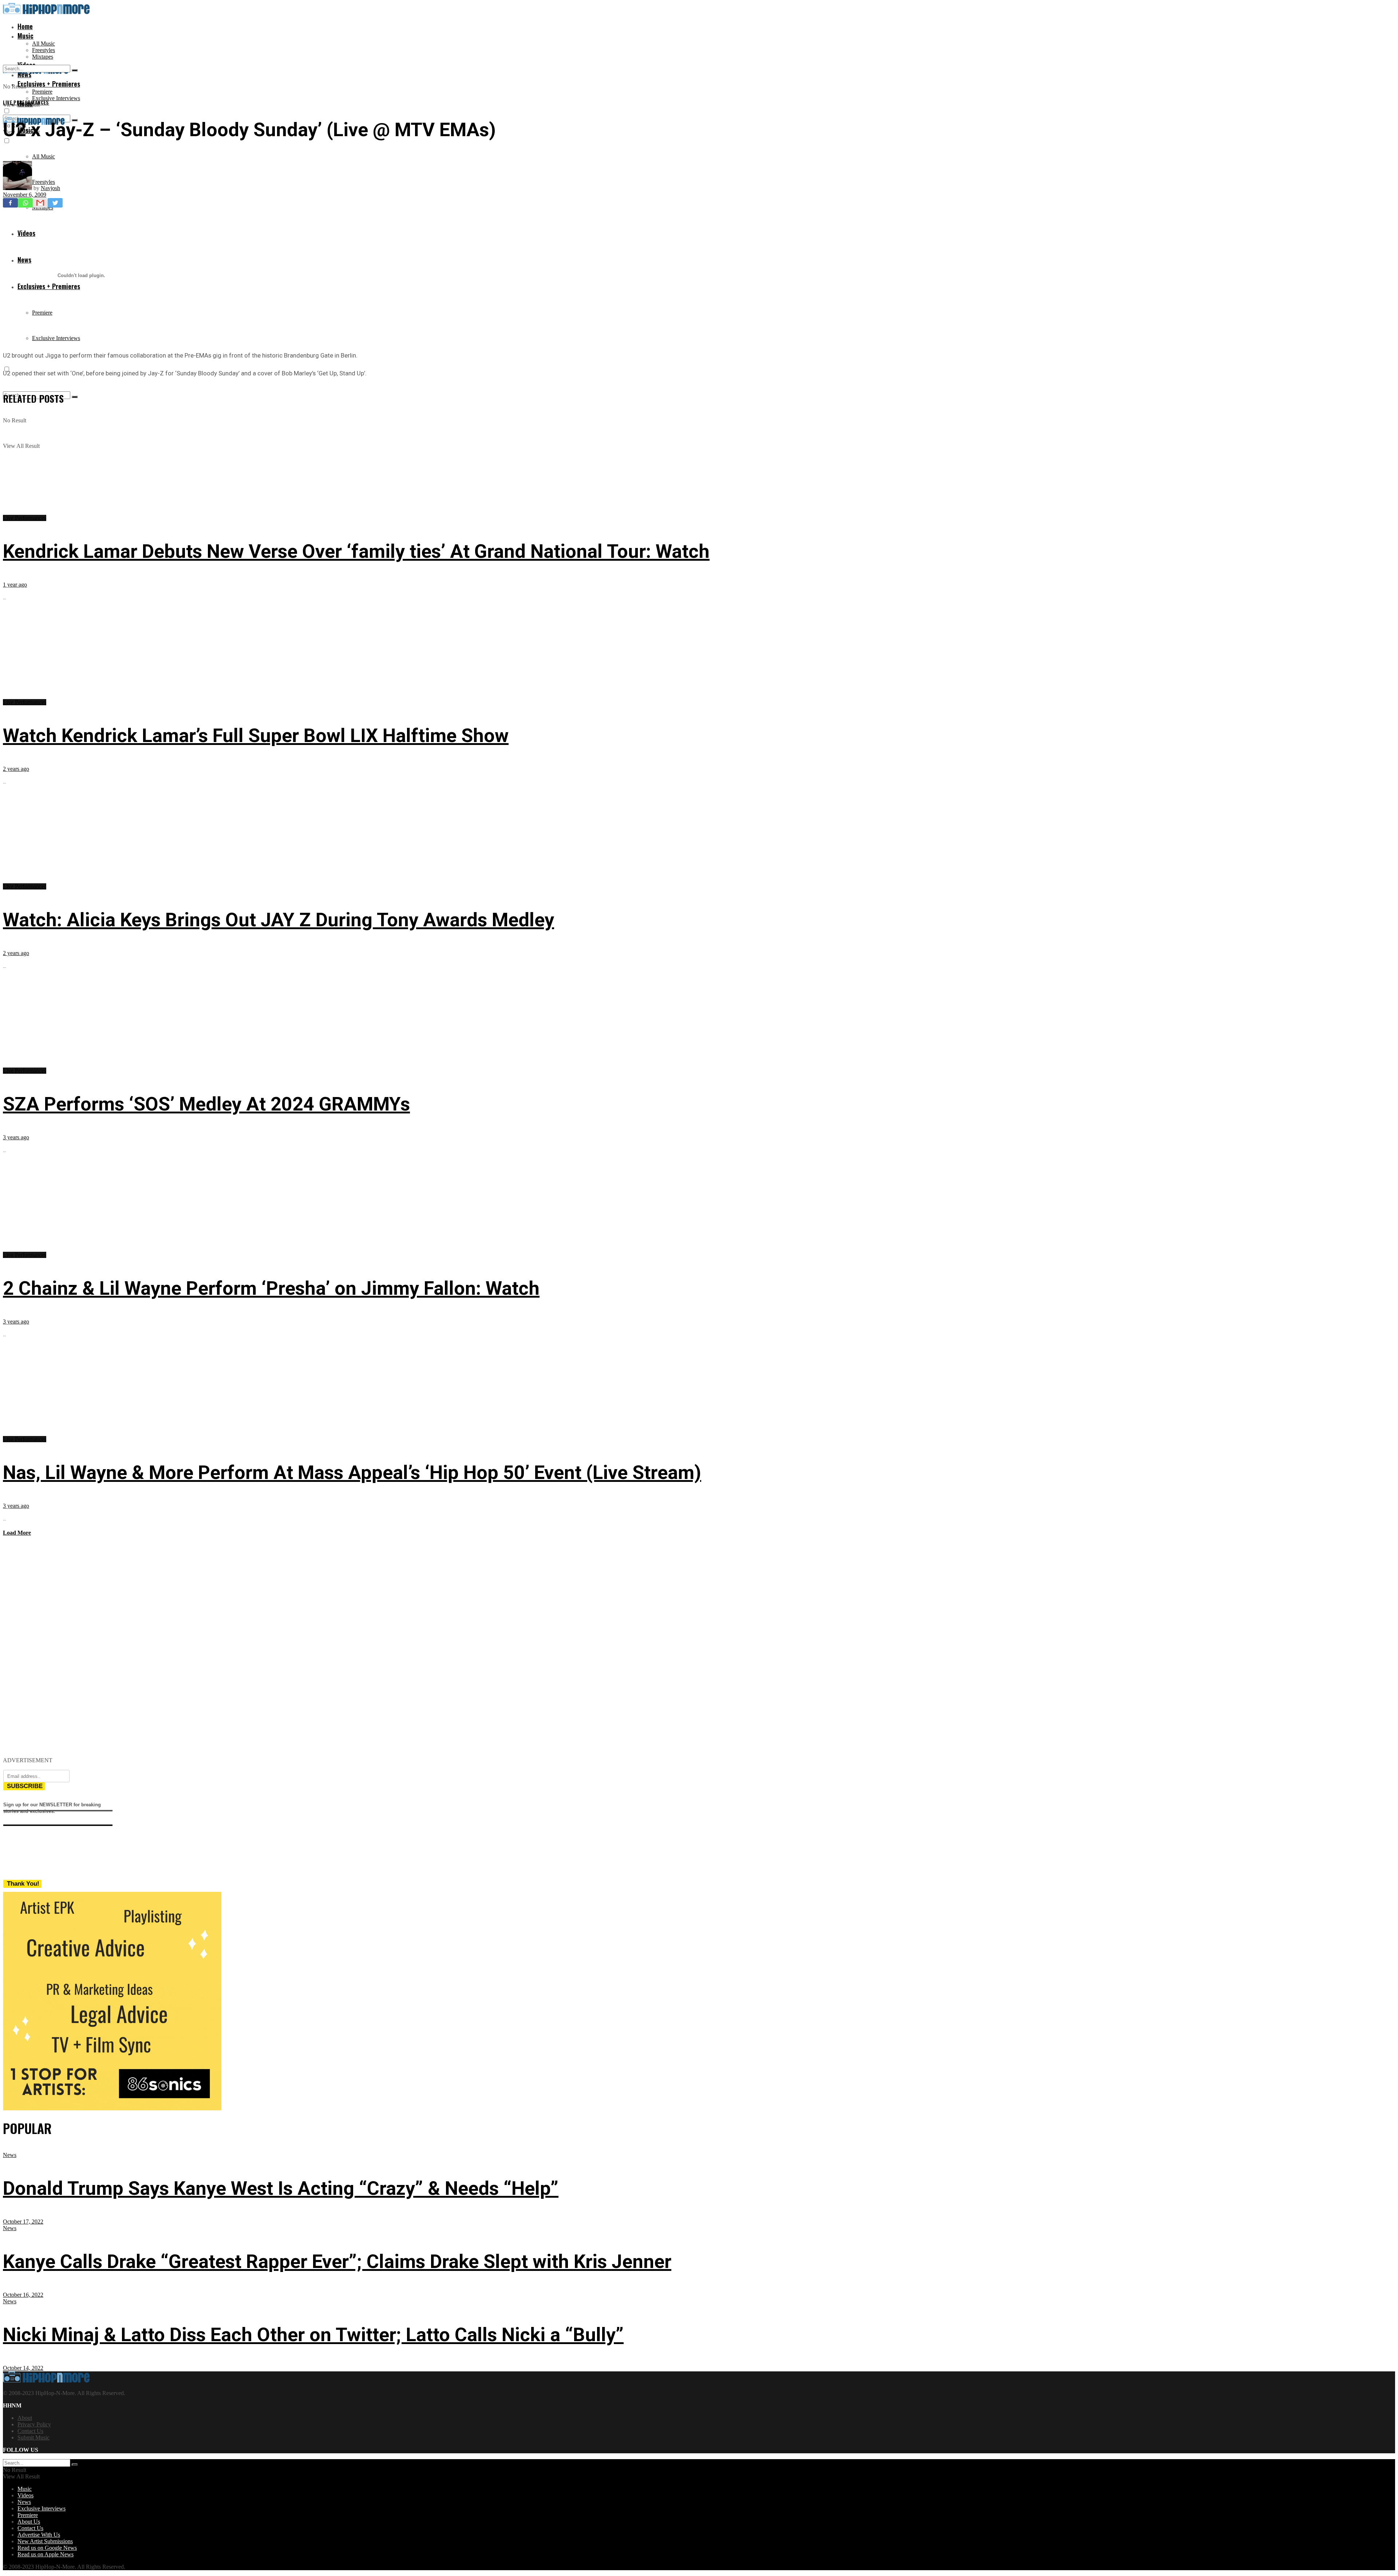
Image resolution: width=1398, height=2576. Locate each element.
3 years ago (16, 1137)
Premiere (42, 92)
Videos (25, 2495)
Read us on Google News (47, 2548)
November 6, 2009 (25, 195)
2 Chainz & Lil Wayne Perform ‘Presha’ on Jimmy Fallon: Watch (271, 1288)
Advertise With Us (39, 2535)
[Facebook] (10, 203)
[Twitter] (55, 203)
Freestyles (44, 50)
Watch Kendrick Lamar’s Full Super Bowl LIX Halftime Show (256, 736)
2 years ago (16, 769)
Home (25, 26)
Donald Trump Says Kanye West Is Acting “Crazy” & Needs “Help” (281, 2188)
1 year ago (15, 585)
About (25, 2418)
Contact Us (30, 2431)
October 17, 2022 (23, 2222)
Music (25, 36)
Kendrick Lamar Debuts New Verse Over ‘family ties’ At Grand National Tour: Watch (356, 551)
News (10, 2155)
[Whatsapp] (25, 203)
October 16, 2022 (23, 2295)
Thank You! (23, 1884)
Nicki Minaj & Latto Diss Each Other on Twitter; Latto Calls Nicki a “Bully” (313, 2335)
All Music (44, 44)
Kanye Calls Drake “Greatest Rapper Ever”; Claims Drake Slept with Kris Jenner (337, 2262)
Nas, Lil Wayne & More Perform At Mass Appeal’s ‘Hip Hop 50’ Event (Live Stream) (352, 1473)
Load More (17, 1533)
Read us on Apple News (46, 2554)
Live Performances (26, 102)
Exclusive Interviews (56, 98)
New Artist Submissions (45, 2541)
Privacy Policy (34, 2424)
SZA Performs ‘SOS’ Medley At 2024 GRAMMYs (206, 1104)
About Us (29, 2522)
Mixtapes (43, 57)
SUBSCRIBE (25, 1786)
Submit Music (33, 2437)
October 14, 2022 (23, 2368)
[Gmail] (40, 203)
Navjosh (50, 188)
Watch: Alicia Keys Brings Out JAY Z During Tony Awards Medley (279, 920)
